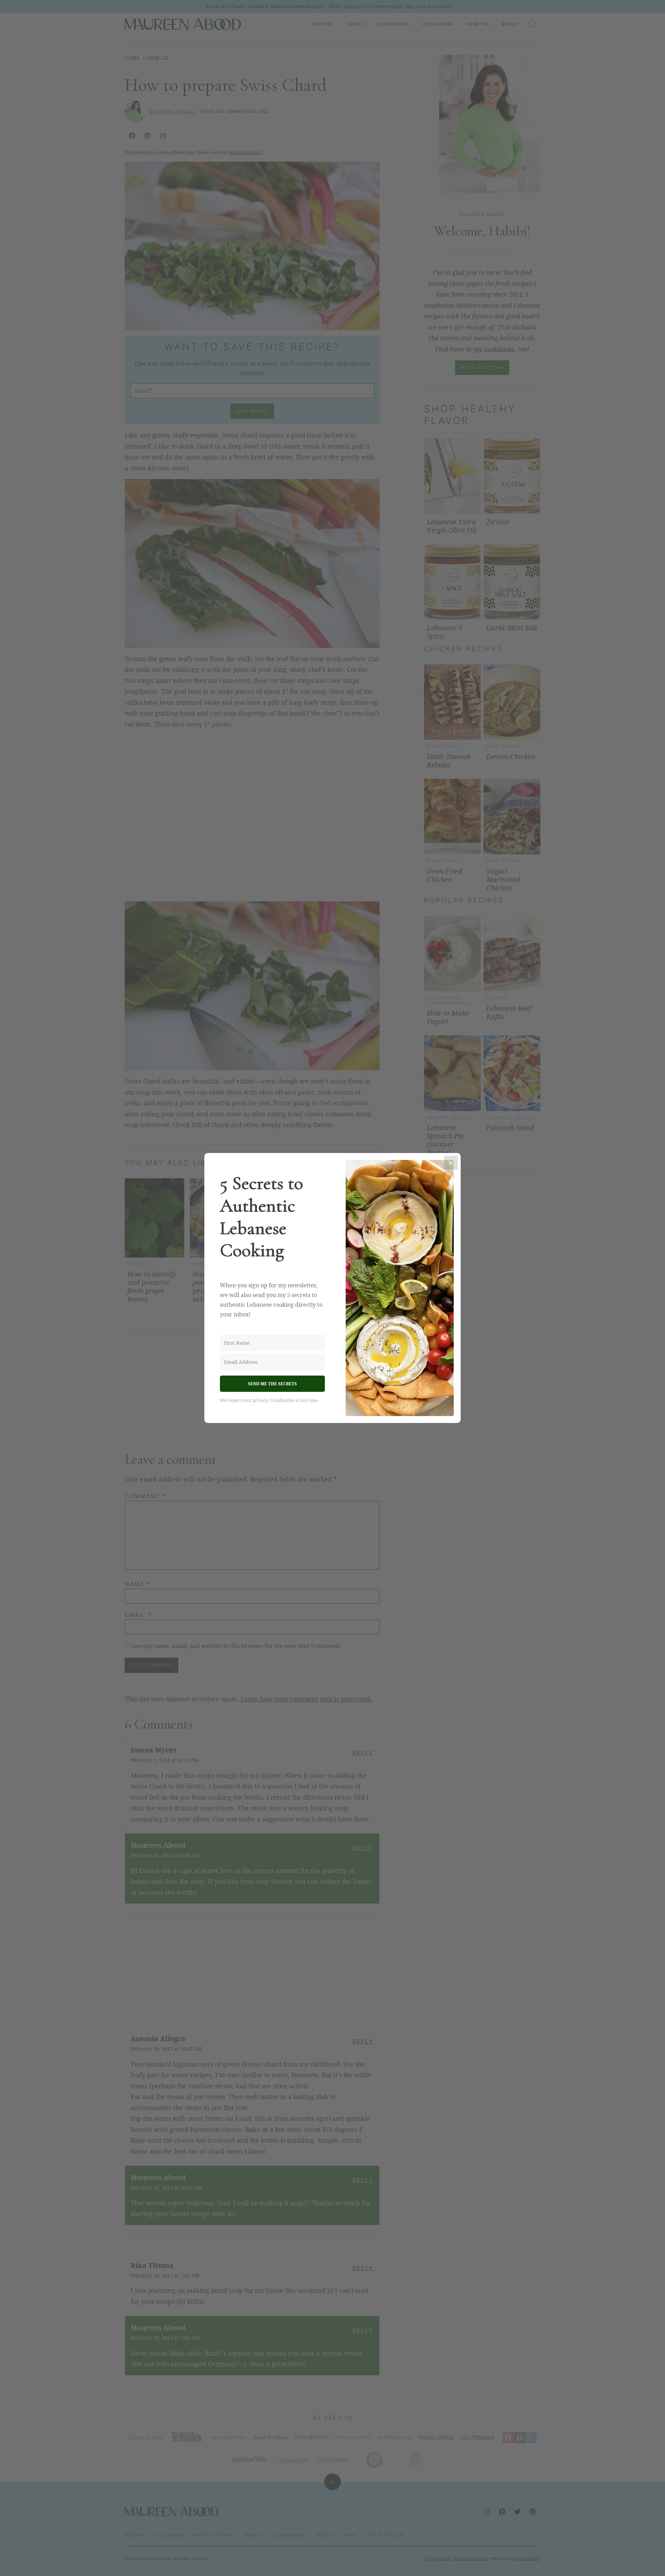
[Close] (451, 1163)
